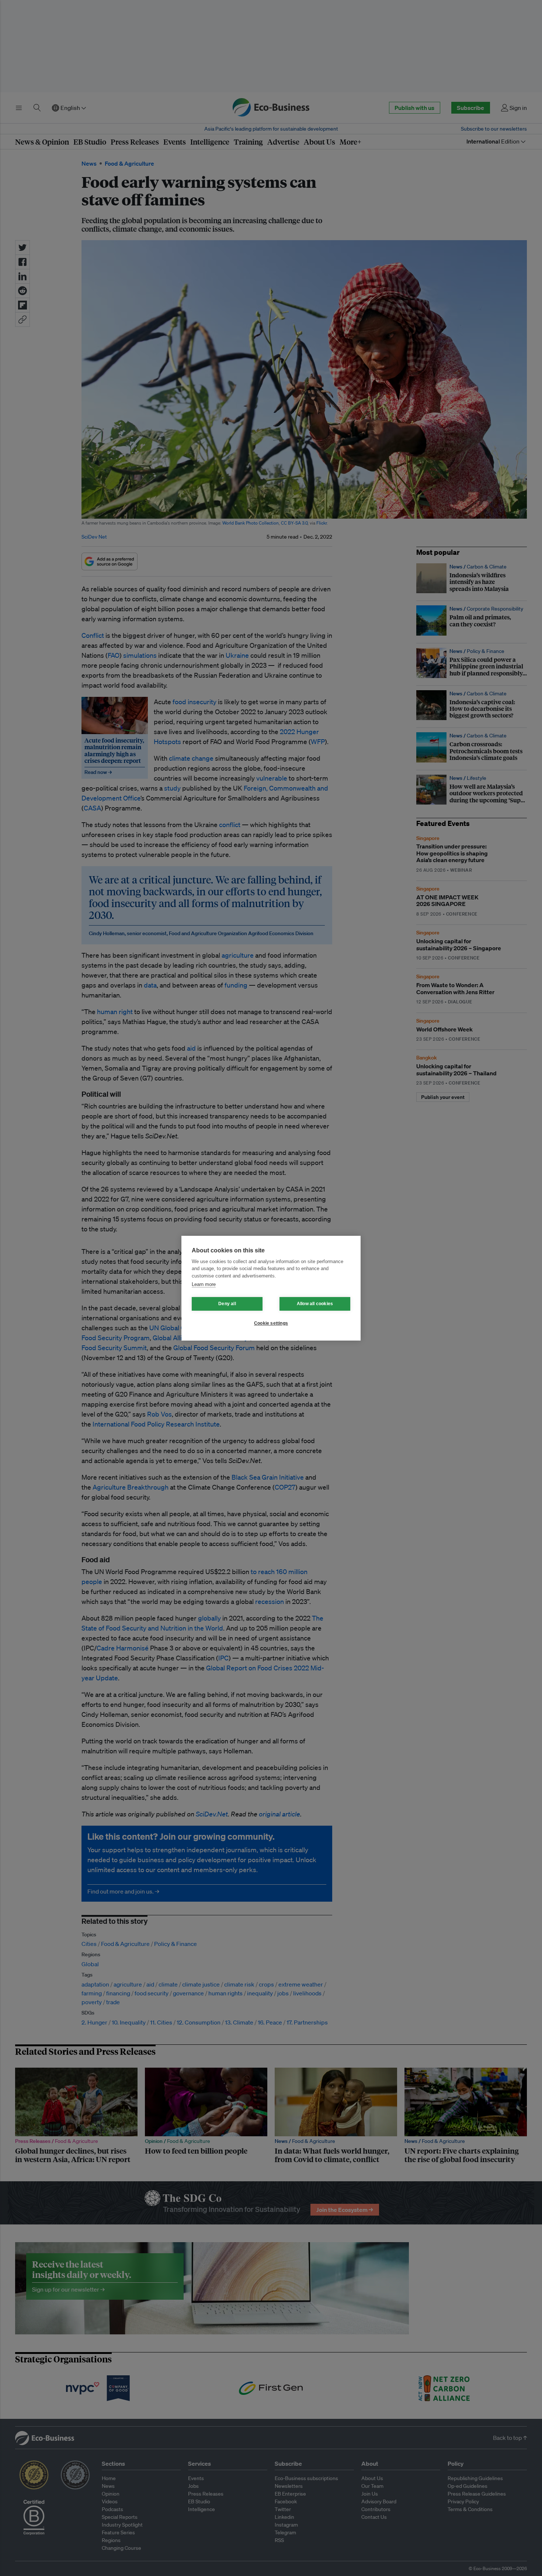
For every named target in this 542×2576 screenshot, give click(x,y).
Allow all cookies (315, 1304)
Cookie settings (271, 1323)
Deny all (227, 1304)
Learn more (204, 1284)
